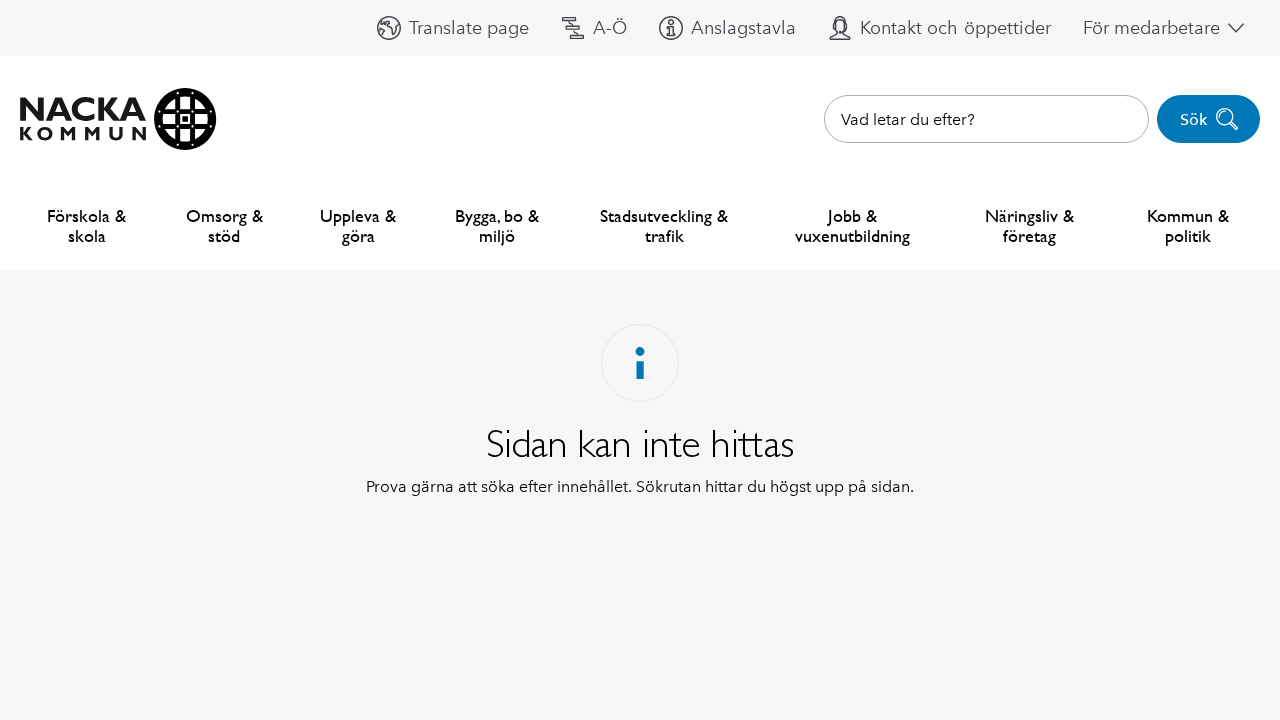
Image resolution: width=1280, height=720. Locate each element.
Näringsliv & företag (1029, 225)
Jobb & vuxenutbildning (852, 225)
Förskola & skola (86, 225)
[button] (453, 28)
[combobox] (986, 119)
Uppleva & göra (358, 225)
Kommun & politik (1188, 225)
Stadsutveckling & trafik (664, 225)
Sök (1193, 119)
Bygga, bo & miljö (497, 225)
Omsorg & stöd (224, 225)
